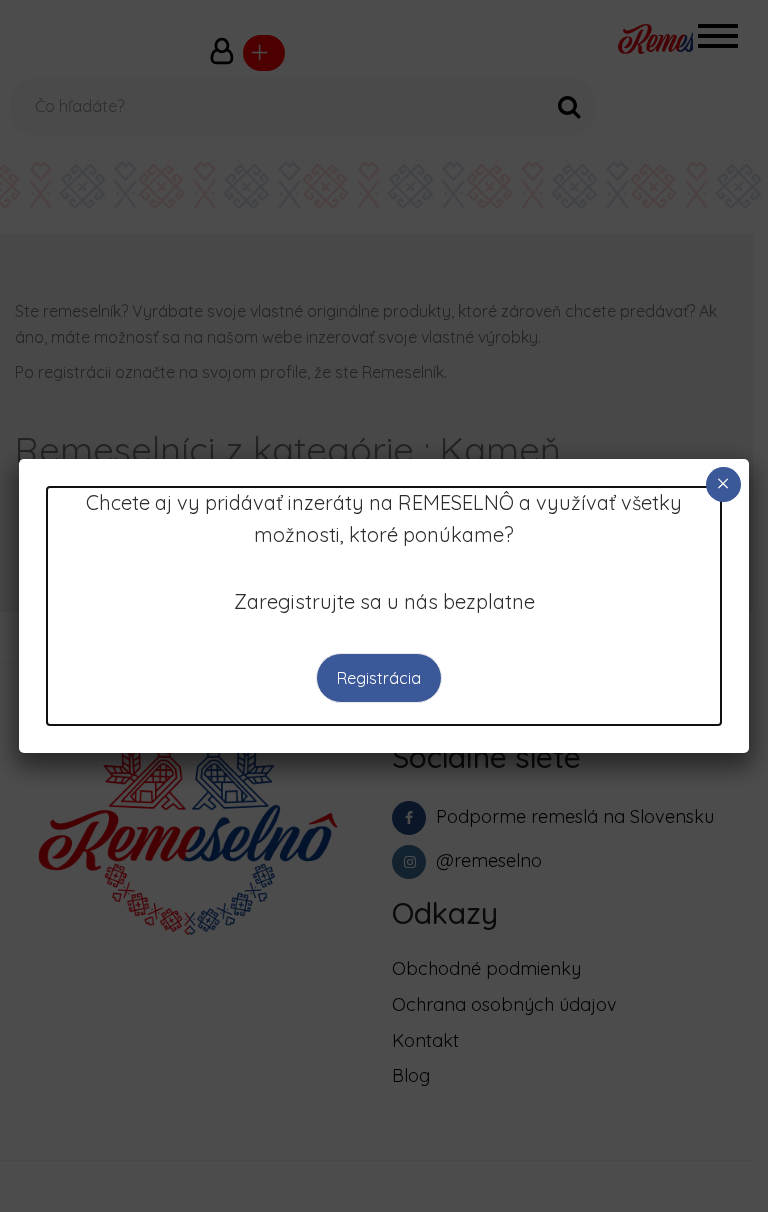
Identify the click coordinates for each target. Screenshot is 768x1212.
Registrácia (379, 678)
